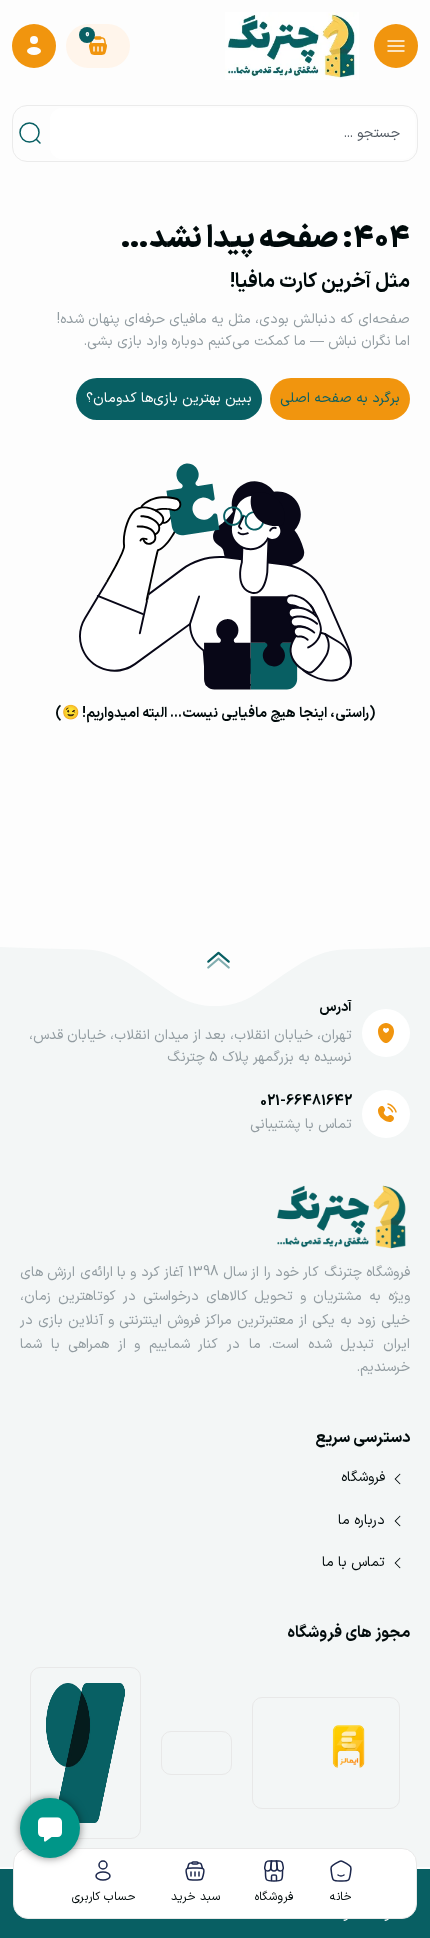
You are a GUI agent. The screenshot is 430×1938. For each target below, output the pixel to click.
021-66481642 (306, 1101)
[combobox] (232, 133)
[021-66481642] (386, 1114)
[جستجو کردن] (34, 133)
